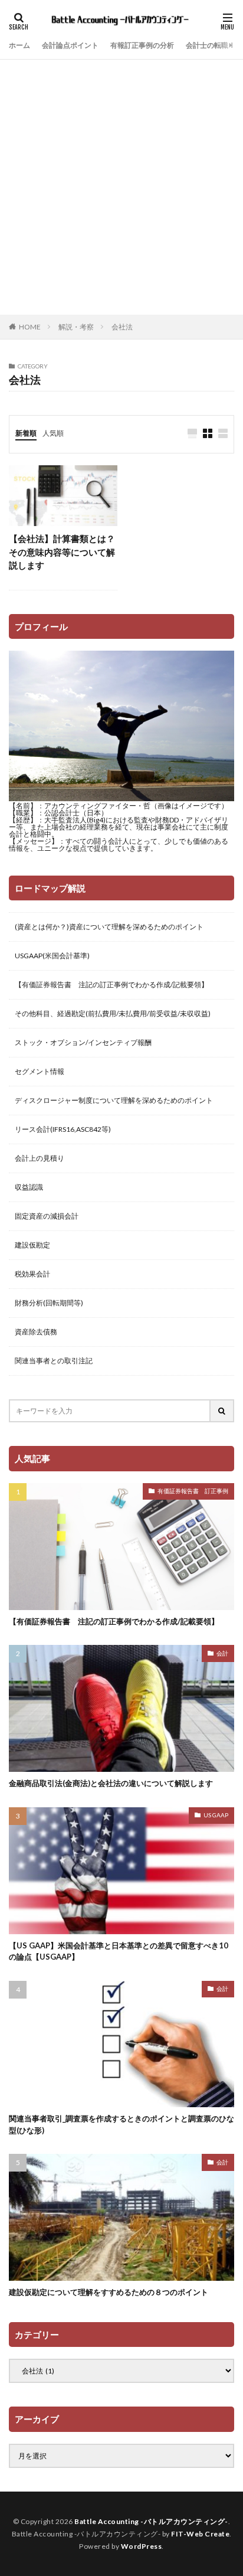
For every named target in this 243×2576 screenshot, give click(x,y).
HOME (30, 327)
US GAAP (216, 1815)
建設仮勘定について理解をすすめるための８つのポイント (109, 2292)
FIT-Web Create (200, 2534)
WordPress (142, 2546)
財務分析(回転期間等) (49, 1303)
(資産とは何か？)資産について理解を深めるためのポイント (109, 927)
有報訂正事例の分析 (142, 45)
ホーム (19, 45)
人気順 (53, 433)
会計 (222, 1653)
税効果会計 (32, 1274)
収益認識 (29, 1187)
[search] (222, 1411)
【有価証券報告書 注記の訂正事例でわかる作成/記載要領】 (111, 985)
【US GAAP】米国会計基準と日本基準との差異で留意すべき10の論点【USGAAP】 (119, 1951)
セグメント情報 (40, 1071)
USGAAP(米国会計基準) (52, 956)
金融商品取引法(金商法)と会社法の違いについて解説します (111, 1783)
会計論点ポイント (70, 45)
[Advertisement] (121, 187)
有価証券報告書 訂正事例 (193, 1491)
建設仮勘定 (32, 1245)
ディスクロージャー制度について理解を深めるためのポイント (114, 1100)
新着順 (26, 433)
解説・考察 (76, 327)
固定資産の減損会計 (47, 1216)
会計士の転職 (207, 45)
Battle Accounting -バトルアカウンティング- (151, 2521)
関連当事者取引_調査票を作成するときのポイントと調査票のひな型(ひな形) (121, 2124)
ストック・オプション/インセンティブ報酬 (83, 1042)
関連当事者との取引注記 (54, 1361)
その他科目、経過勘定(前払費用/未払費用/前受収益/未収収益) (113, 1013)
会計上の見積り (40, 1158)
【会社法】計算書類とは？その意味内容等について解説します (62, 552)
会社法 (122, 327)
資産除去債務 (36, 1332)
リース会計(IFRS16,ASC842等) (63, 1129)
